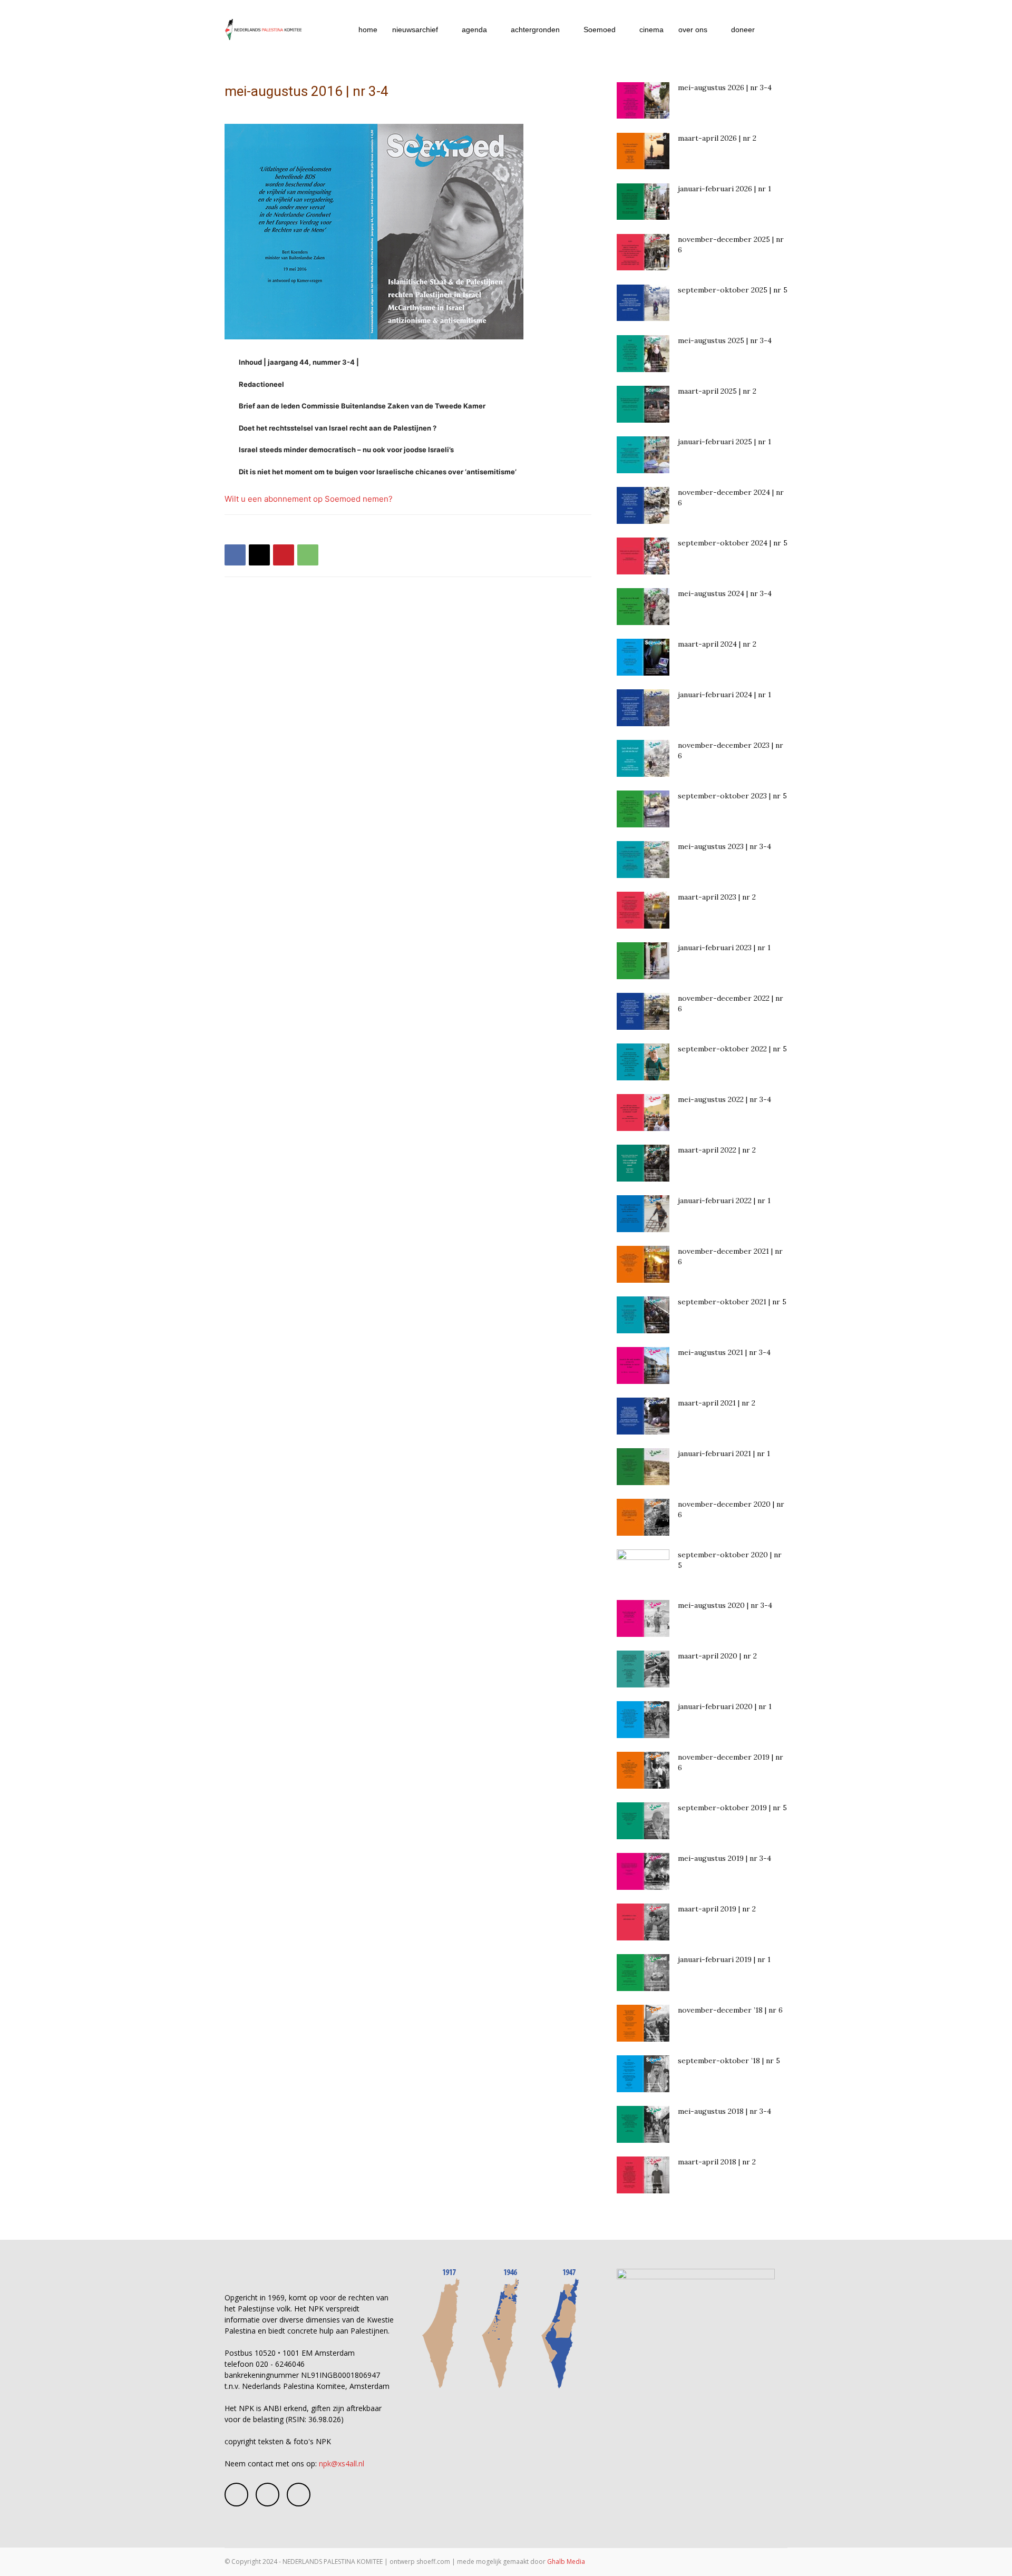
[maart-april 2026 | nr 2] (643, 151)
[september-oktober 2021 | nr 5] (643, 1315)
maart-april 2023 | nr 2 (717, 897)
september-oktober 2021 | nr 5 (732, 1302)
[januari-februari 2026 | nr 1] (643, 202)
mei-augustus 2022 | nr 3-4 (724, 1099)
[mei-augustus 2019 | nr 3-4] (643, 1871)
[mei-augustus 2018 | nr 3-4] (643, 2124)
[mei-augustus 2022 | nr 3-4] (643, 1113)
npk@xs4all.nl (342, 2463)
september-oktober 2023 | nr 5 (732, 796)
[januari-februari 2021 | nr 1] (643, 1467)
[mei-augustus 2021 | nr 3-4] (643, 1365)
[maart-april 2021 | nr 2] (643, 1416)
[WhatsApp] (308, 555)
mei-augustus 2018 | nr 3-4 (724, 2111)
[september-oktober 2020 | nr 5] (643, 1568)
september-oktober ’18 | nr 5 (729, 2061)
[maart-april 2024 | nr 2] (643, 657)
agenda (474, 30)
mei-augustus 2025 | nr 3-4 (725, 340)
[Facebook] (235, 555)
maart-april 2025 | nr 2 (717, 391)
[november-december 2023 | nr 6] (643, 758)
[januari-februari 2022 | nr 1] (643, 1214)
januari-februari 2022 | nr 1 (724, 1201)
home (368, 30)
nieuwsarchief (415, 30)
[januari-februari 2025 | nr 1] (643, 455)
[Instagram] (267, 2495)
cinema (651, 30)
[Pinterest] (284, 555)
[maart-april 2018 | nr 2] (643, 2175)
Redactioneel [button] (261, 384)
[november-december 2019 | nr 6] (643, 1770)
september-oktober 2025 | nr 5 (733, 290)
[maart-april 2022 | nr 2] (643, 1163)
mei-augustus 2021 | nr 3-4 (724, 1352)
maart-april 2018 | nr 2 (717, 2162)
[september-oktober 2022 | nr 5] (643, 1062)
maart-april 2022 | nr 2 (717, 1150)
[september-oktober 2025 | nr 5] (643, 303)
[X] (259, 555)
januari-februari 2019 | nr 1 (724, 1959)
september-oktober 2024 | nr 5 (733, 543)
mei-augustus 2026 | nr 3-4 (725, 87)
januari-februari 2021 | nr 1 (724, 1453)
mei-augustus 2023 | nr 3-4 (724, 846)
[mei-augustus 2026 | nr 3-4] (643, 100)
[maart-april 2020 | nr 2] (643, 1669)
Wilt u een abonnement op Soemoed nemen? (309, 499)
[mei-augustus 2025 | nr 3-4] (643, 354)
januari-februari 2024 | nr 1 (724, 695)
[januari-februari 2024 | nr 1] (643, 708)
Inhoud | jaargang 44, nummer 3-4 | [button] (299, 362)
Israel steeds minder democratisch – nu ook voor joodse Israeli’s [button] (346, 450)
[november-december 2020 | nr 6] (643, 1517)
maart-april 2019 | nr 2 (717, 1909)
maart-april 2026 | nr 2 (717, 138)
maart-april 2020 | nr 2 (717, 1656)
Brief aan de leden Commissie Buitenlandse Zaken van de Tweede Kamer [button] (362, 406)
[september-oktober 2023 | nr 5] (643, 809)
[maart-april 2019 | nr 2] (643, 1922)
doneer (743, 30)
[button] (775, 30)
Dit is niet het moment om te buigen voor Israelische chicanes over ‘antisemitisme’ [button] (378, 472)
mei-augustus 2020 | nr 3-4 (725, 1605)
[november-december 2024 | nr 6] (643, 505)
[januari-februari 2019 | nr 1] (643, 1973)
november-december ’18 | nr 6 (730, 2010)
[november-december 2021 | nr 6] (643, 1264)
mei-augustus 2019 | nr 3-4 (724, 1858)
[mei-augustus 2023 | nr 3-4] (643, 860)
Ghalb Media (566, 2562)
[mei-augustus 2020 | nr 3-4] (643, 1618)
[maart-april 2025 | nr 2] (643, 404)
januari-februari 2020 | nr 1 (725, 1706)
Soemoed (600, 30)
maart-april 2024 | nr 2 (717, 644)
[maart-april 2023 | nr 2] (643, 910)
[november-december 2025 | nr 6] (643, 252)
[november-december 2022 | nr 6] (643, 1011)
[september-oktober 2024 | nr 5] (643, 556)
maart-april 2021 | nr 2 (717, 1403)
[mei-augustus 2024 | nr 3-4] (643, 607)
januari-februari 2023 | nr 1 (724, 948)
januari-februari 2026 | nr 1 (724, 189)
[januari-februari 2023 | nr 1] (643, 961)
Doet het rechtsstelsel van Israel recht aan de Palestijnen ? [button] (338, 428)
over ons (693, 30)
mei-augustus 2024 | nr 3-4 (725, 593)
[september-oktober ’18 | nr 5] (643, 2074)
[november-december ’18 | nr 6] (643, 2023)
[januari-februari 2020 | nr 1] (643, 1720)
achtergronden (535, 30)
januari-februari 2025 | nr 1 (724, 442)
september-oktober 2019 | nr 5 (732, 1808)
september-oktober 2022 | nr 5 (732, 1049)
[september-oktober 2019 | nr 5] (643, 1821)
